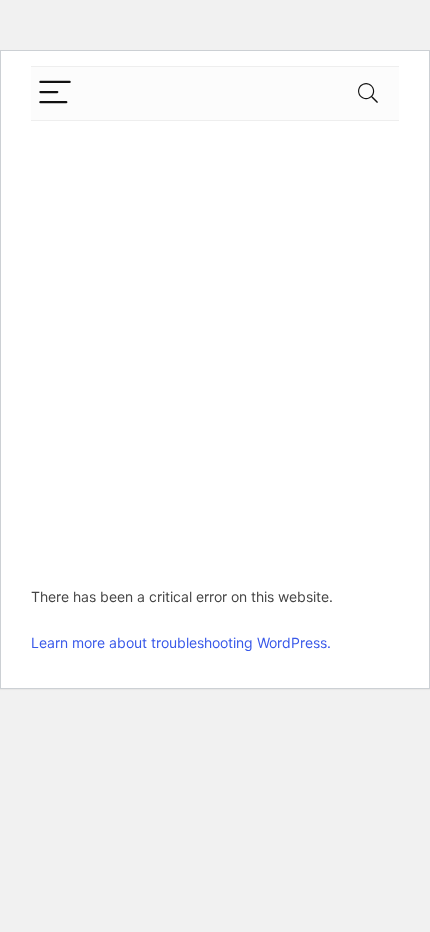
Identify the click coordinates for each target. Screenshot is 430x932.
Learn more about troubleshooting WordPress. (181, 642)
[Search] (368, 93)
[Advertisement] (215, 346)
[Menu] (55, 93)
